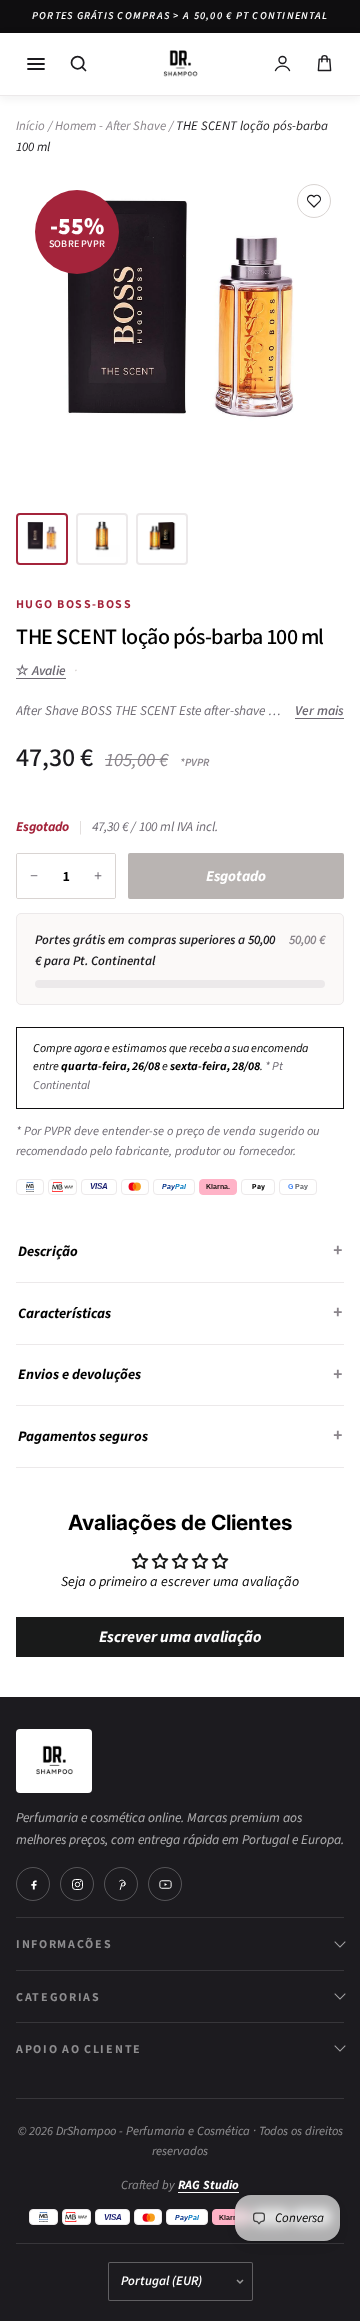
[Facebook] (33, 1884)
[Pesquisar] (78, 64)
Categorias (58, 1996)
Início (30, 126)
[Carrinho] (324, 64)
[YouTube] (165, 1884)
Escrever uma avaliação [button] (180, 1637)
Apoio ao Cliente (79, 2048)
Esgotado (236, 876)
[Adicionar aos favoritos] (314, 201)
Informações (64, 1943)
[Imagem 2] (102, 539)
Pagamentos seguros (83, 1436)
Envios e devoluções (79, 1374)
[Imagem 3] (162, 539)
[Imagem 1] (42, 539)
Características (64, 1313)
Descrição (48, 1251)
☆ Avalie (41, 670)
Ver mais (319, 710)
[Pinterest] (121, 1884)
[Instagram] (77, 1884)
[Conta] (282, 64)
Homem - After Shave (110, 126)
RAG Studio (208, 2185)
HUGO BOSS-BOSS (74, 603)
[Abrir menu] (36, 64)
